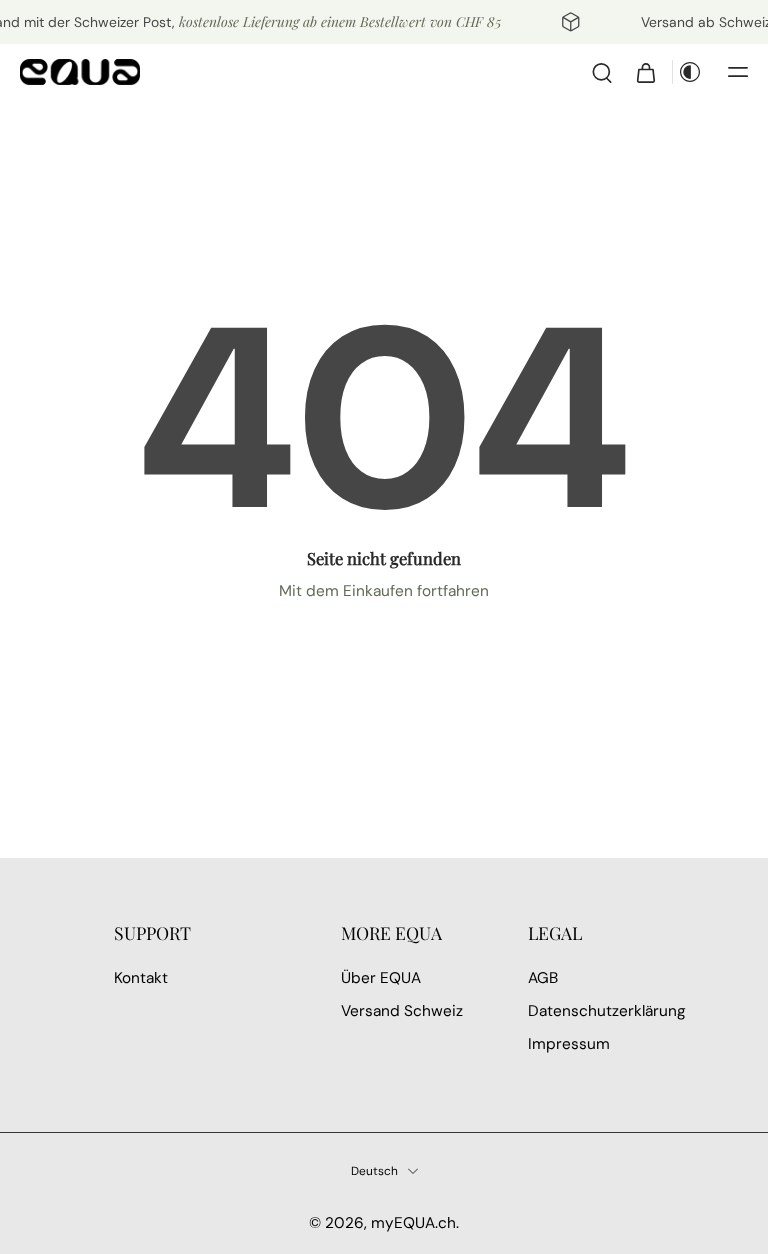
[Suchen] (602, 72)
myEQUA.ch (413, 1223)
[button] (738, 72)
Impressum (569, 1044)
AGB (543, 978)
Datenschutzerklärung (591, 1011)
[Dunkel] (690, 72)
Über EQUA (381, 978)
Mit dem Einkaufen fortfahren (384, 591)
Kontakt (141, 978)
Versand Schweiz (402, 1011)
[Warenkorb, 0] (646, 72)
